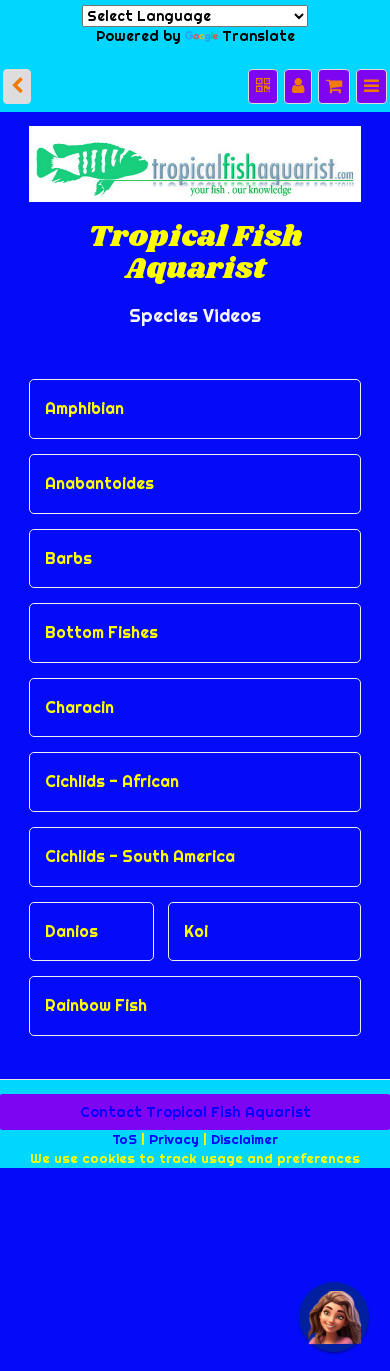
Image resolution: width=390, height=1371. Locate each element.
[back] (16, 75)
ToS (124, 1124)
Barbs (68, 544)
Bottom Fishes (101, 619)
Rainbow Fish (96, 992)
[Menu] (373, 75)
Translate (250, 31)
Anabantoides (99, 470)
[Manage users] (305, 75)
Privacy (174, 1124)
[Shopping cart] (338, 75)
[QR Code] (272, 75)
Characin (79, 693)
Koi (196, 917)
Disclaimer (244, 1124)
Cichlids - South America (140, 843)
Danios (71, 917)
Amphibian (84, 395)
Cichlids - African (112, 768)
